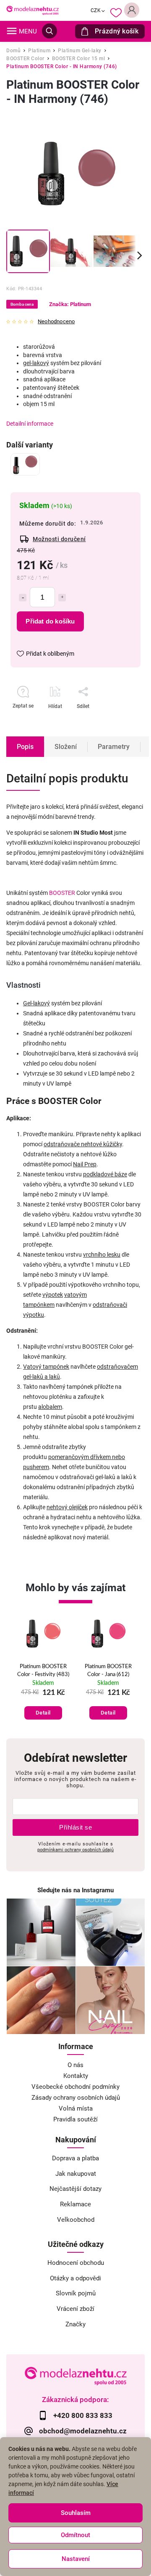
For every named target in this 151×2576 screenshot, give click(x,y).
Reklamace (75, 2204)
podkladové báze (105, 1174)
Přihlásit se (75, 1827)
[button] (43, 1704)
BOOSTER (62, 893)
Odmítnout (75, 2535)
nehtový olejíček (67, 1507)
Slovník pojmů (76, 2293)
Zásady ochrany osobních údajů (76, 2098)
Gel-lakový (36, 1003)
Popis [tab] (25, 747)
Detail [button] (43, 1713)
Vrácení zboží (75, 2309)
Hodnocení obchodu (76, 2263)
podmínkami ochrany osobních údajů (75, 1850)
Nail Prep (85, 1164)
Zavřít (113, 721)
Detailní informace (30, 424)
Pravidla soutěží (75, 2119)
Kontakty (76, 2076)
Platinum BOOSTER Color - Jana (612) (43, 1670)
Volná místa (76, 2108)
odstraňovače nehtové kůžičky (83, 1144)
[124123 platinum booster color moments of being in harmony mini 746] (25, 464)
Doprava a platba (75, 2158)
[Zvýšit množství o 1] (62, 598)
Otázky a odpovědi (75, 2278)
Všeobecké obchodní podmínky (75, 2087)
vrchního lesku (102, 1255)
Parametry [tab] (114, 747)
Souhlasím (76, 2513)
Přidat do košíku (50, 621)
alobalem (50, 1407)
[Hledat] (49, 31)
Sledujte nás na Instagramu (75, 1890)
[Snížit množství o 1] (23, 598)
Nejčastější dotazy (75, 2189)
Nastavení (76, 2559)
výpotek (53, 1295)
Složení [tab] (66, 747)
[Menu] (12, 31)
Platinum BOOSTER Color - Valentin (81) (108, 1670)
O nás (75, 2065)
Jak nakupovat (76, 2174)
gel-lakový (36, 363)
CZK (96, 10)
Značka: (70, 304)
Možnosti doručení (59, 539)
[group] (43, 1671)
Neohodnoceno (56, 322)
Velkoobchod (76, 2220)
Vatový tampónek (46, 1367)
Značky (75, 2324)
